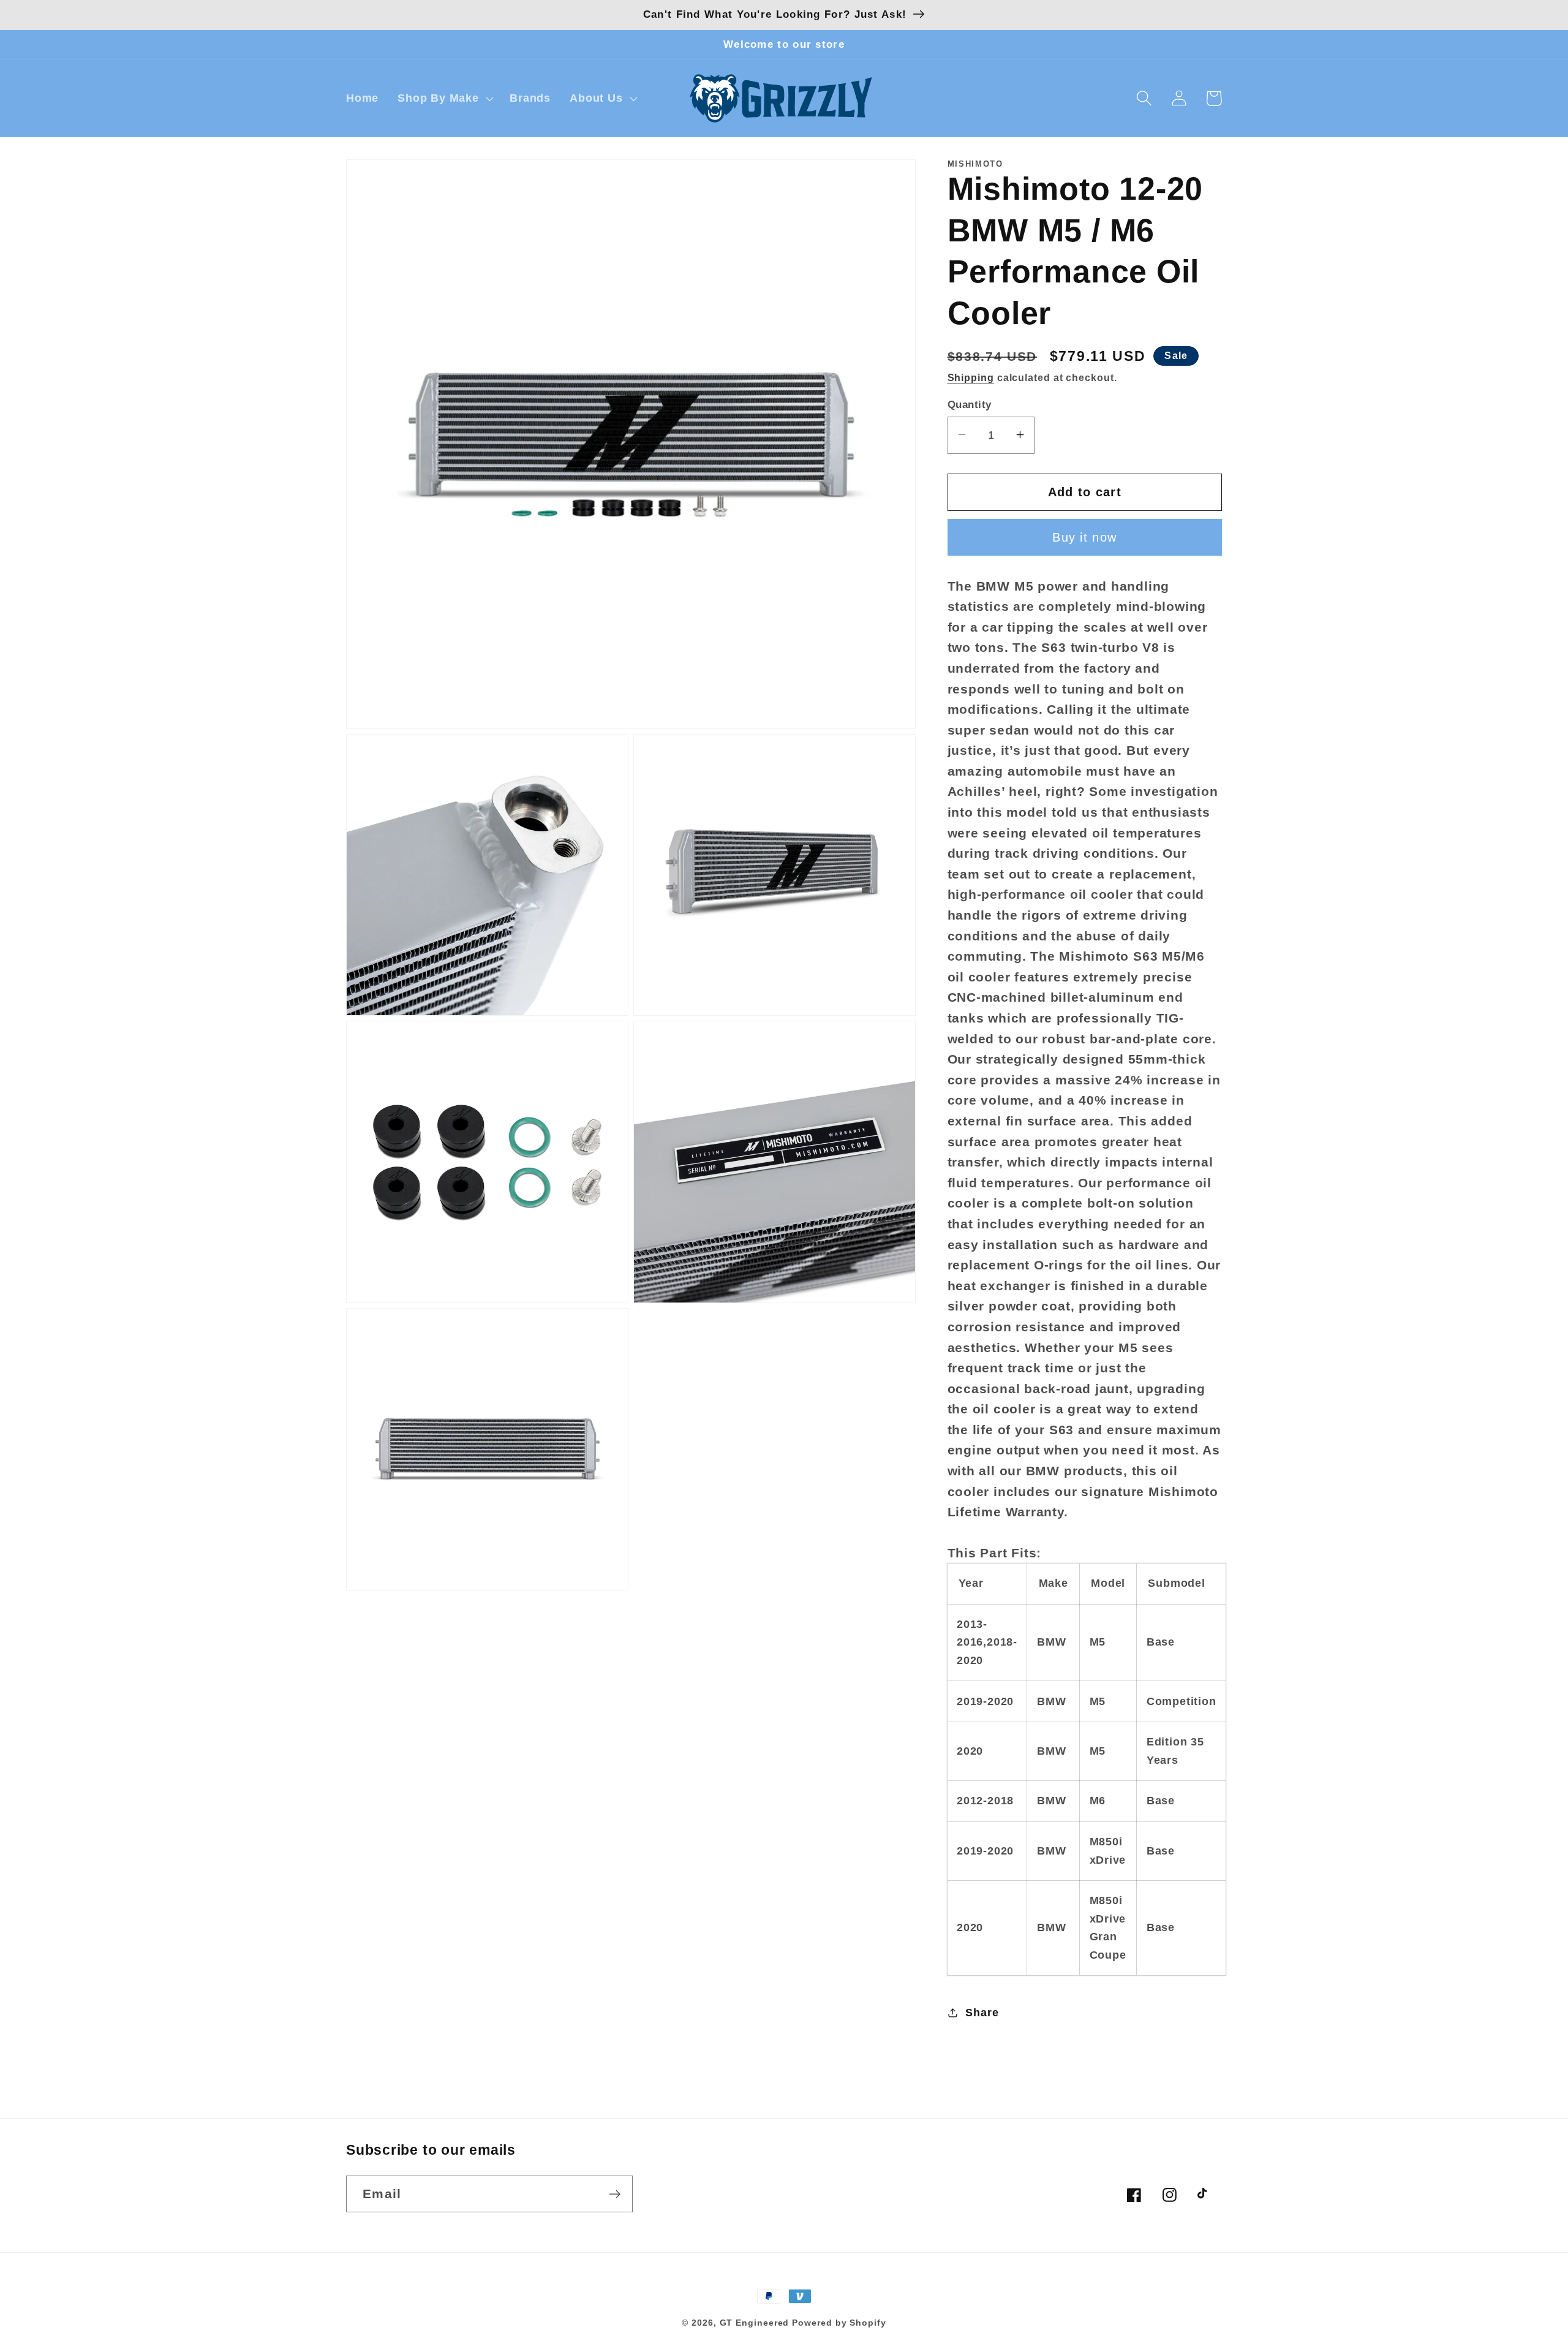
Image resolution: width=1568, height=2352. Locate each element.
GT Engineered (755, 2323)
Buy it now (1084, 537)
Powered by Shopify (839, 2323)
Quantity (970, 404)
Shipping (971, 378)
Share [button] (982, 2012)
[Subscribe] (615, 2194)
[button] (444, 99)
